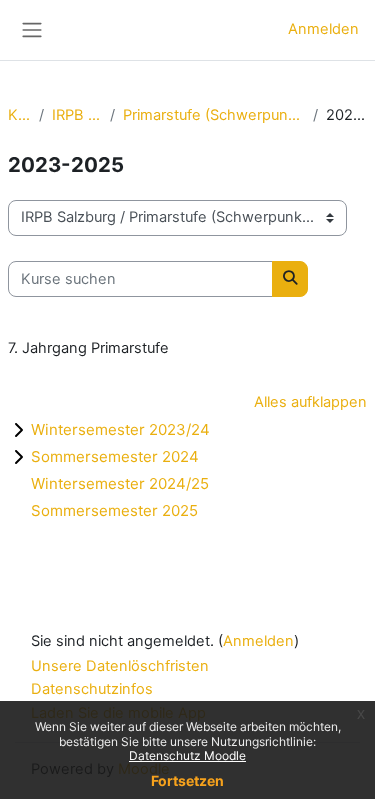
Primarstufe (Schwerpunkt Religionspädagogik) (214, 115)
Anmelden (323, 29)
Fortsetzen (187, 780)
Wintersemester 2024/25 (120, 483)
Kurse (19, 115)
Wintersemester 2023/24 (120, 429)
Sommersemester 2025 (114, 510)
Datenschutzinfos (92, 689)
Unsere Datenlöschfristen (120, 666)
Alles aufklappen (310, 402)
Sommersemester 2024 (115, 456)
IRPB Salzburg (77, 115)
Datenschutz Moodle (187, 755)
